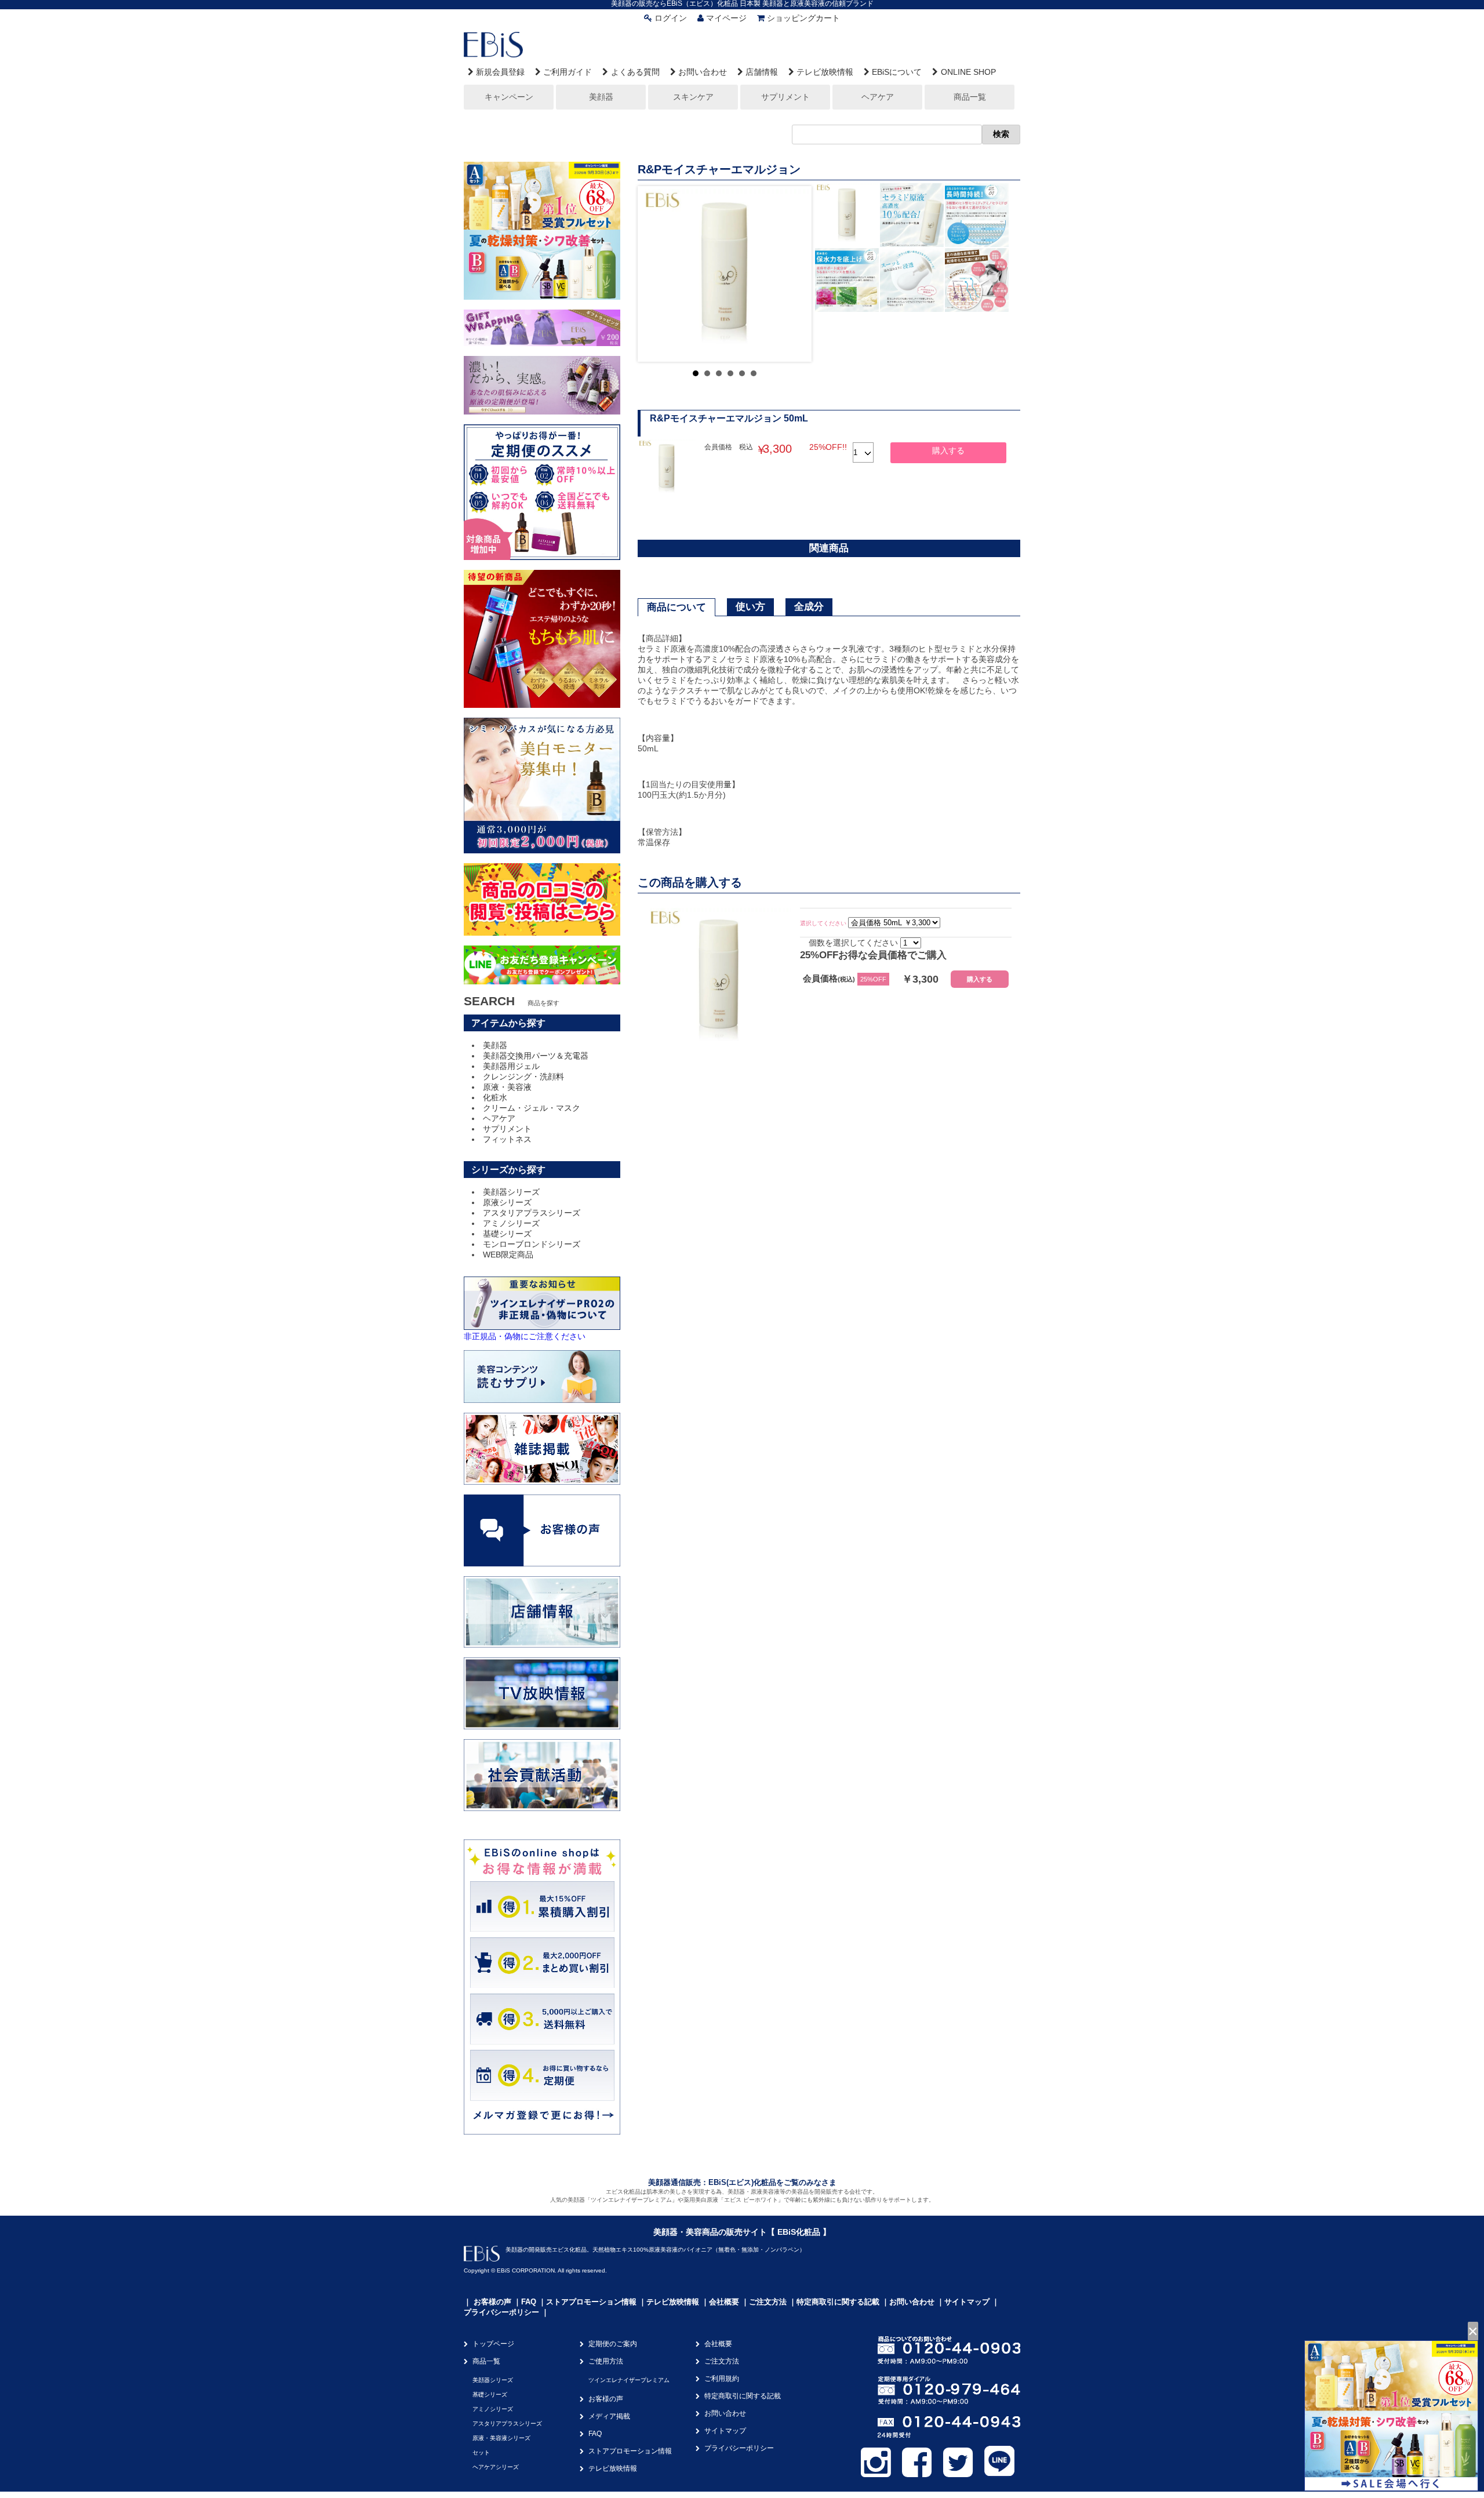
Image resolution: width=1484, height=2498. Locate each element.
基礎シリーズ (507, 1234)
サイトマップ (967, 2302)
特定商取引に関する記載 (838, 2302)
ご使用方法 (606, 2361)
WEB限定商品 (508, 1255)
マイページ (726, 18)
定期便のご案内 (613, 2344)
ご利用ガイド (568, 72)
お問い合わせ (703, 72)
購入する (948, 450)
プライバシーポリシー (501, 2312)
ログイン (671, 18)
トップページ (493, 2344)
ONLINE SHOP (968, 72)
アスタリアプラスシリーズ (532, 1213)
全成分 (809, 607)
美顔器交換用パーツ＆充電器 (536, 1056)
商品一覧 (970, 97)
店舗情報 (762, 72)
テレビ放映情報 (825, 72)
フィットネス (507, 1139)
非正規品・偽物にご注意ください (525, 1336)
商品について (676, 607)
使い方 (750, 607)
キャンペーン (509, 97)
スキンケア (693, 97)
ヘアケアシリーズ (496, 2467)
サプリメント (785, 97)
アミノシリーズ (511, 1223)
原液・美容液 (507, 1087)
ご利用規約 (722, 2379)
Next (794, 274)
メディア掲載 (609, 2416)
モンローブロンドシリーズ (532, 1244)
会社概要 (724, 2302)
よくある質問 (635, 72)
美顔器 (601, 97)
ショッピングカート (803, 18)
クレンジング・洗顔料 (523, 1077)
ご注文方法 (768, 2302)
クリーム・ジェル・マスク (532, 1108)
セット (481, 2452)
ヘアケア (878, 97)
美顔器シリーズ (511, 1192)
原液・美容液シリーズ (501, 2438)
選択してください (823, 923)
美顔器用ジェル (511, 1066)
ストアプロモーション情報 (591, 2302)
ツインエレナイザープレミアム (629, 2380)
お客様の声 (492, 2302)
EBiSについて (897, 72)
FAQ (529, 2302)
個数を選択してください (853, 943)
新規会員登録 (500, 72)
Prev (656, 274)
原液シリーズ (507, 1202)
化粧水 (495, 1097)
